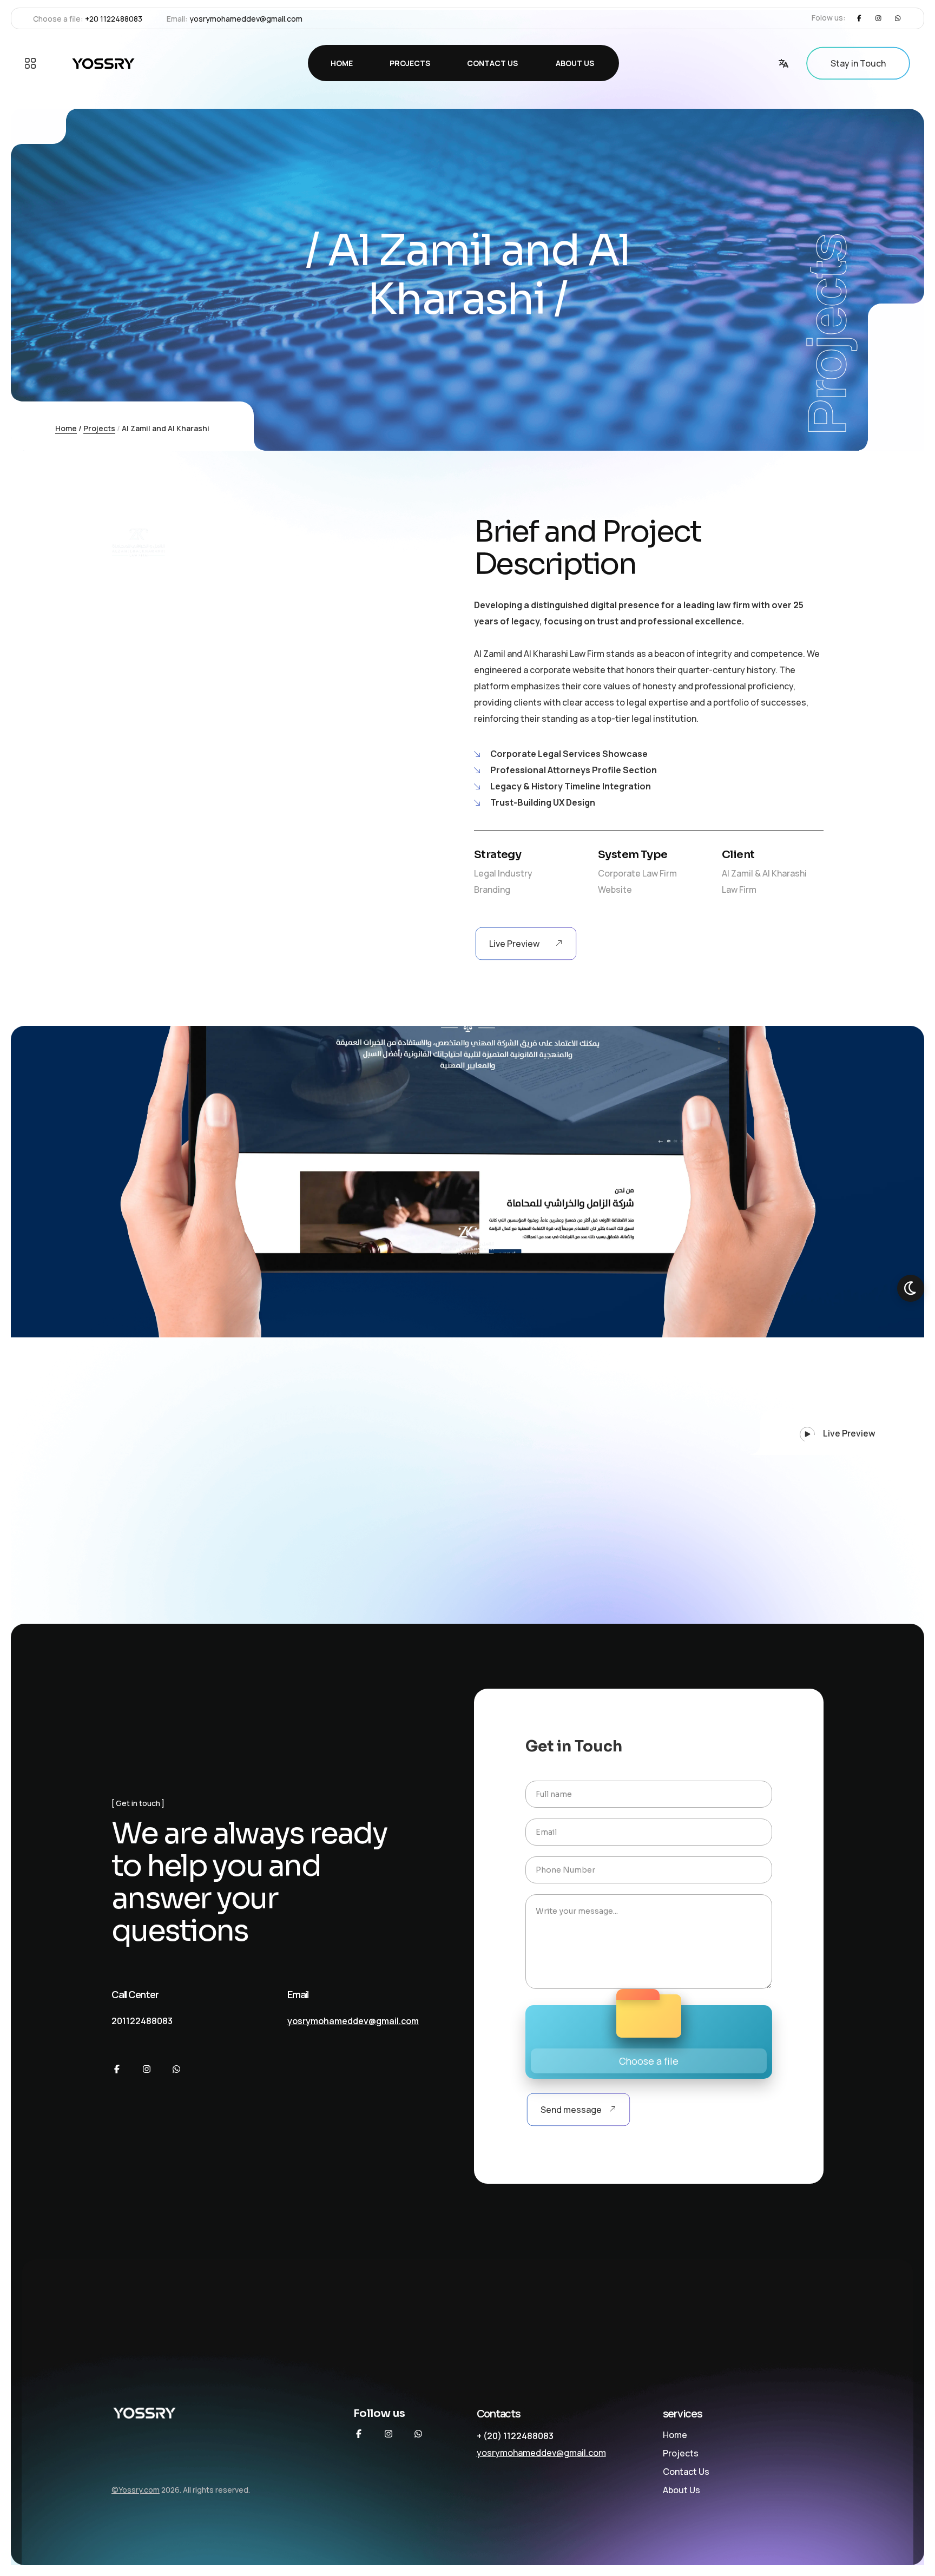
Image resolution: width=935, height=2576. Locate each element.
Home (66, 428)
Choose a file (649, 2061)
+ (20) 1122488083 (515, 2436)
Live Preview (848, 1433)
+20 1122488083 (114, 19)
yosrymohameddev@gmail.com (246, 19)
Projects (99, 428)
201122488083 (142, 2021)
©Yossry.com (136, 2490)
